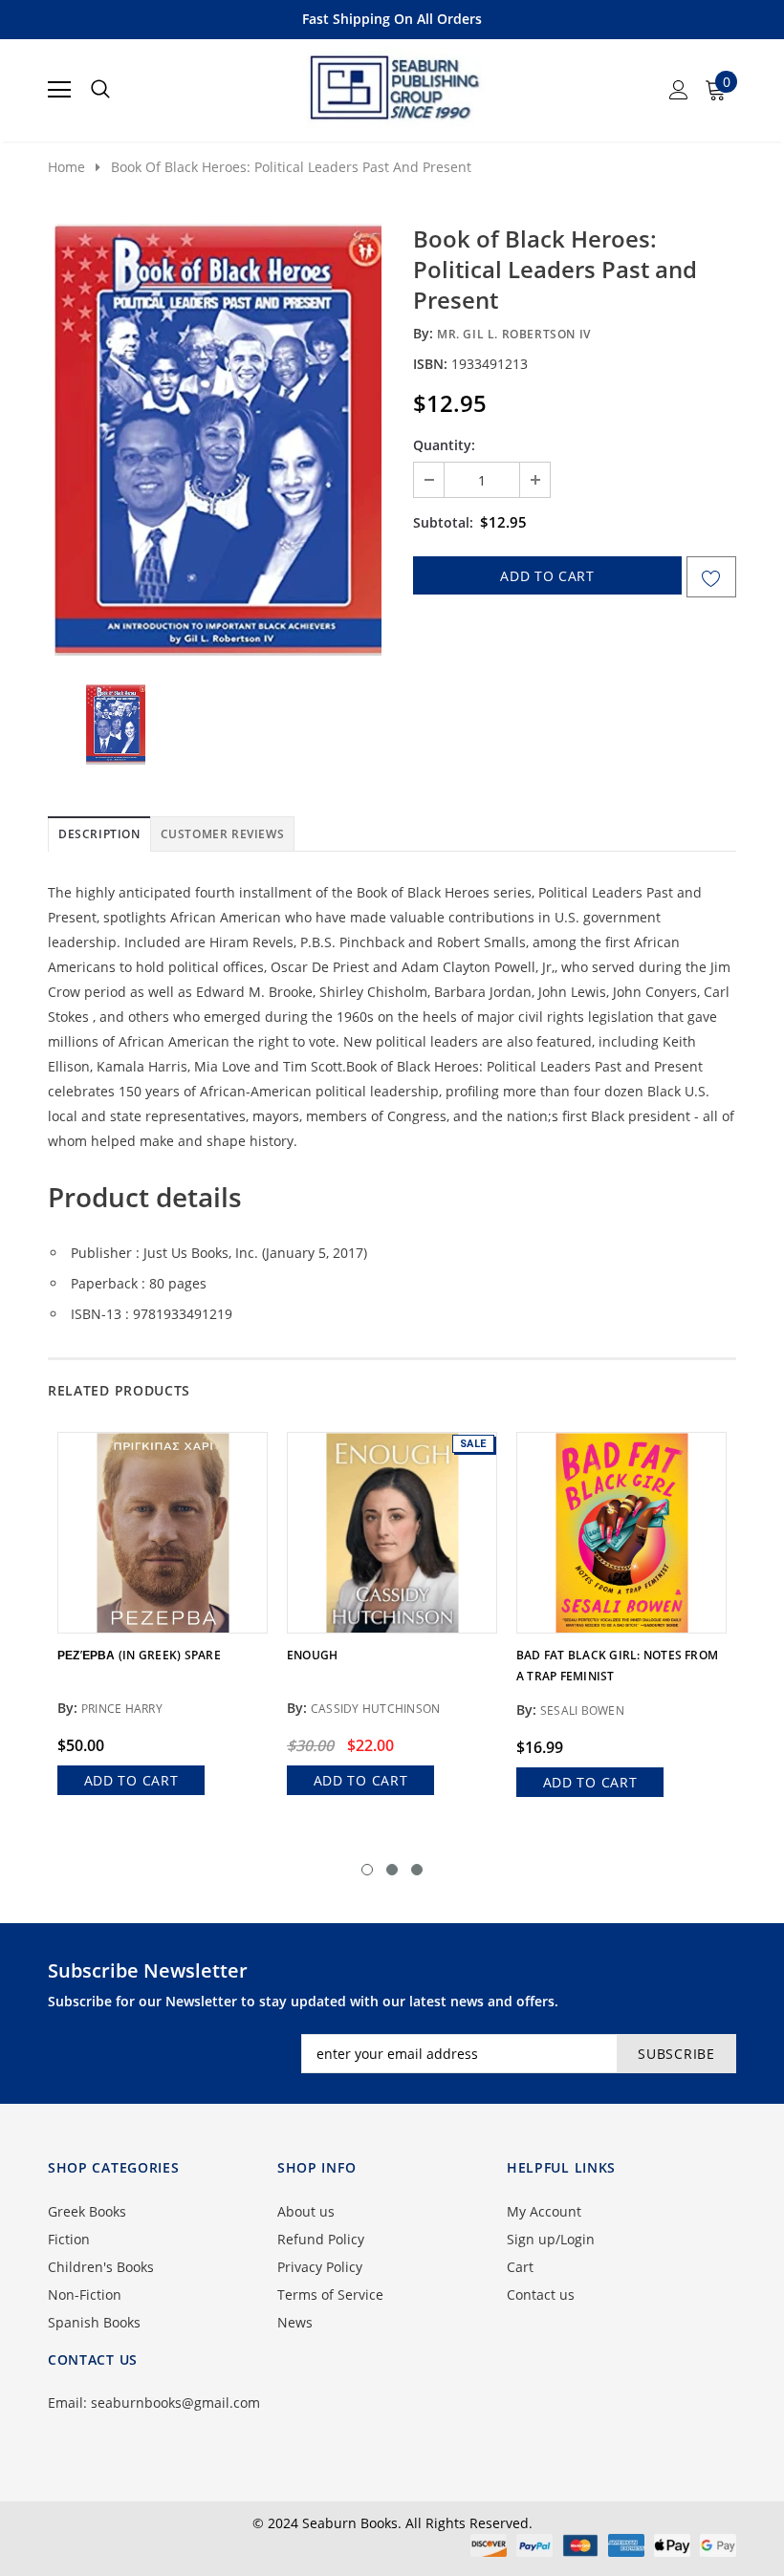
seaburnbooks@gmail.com (175, 2403)
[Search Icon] (100, 90)
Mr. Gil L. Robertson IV (514, 334)
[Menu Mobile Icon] (59, 90)
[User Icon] (679, 90)
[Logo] (393, 84)
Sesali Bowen (582, 1710)
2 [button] (392, 1870)
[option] (218, 440)
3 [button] (417, 1870)
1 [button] (367, 1870)
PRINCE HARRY (122, 1709)
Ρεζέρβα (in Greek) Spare (139, 1655)
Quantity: (444, 445)
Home (66, 167)
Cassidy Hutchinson (375, 1709)
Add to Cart (131, 1780)
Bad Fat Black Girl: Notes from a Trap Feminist (617, 1666)
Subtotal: (443, 522)
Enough (312, 1655)
